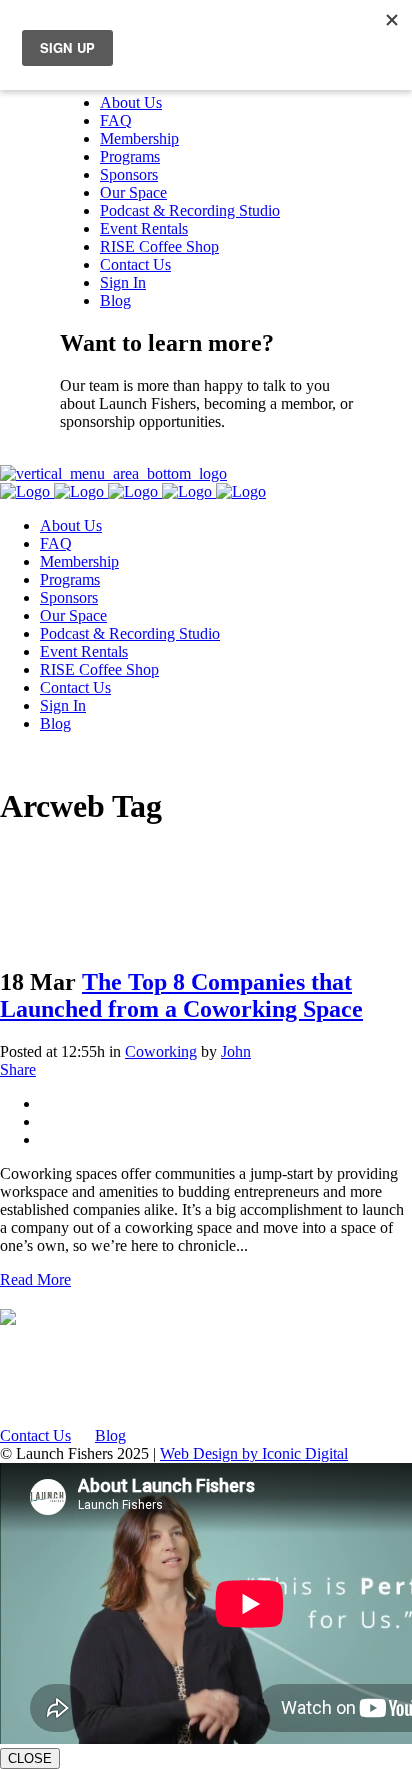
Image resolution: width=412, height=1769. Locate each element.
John (236, 1051)
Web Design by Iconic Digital (254, 1453)
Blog (110, 1435)
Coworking (161, 1051)
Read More (35, 1279)
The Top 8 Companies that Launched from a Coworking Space (181, 995)
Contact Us (95, 455)
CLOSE (30, 1758)
